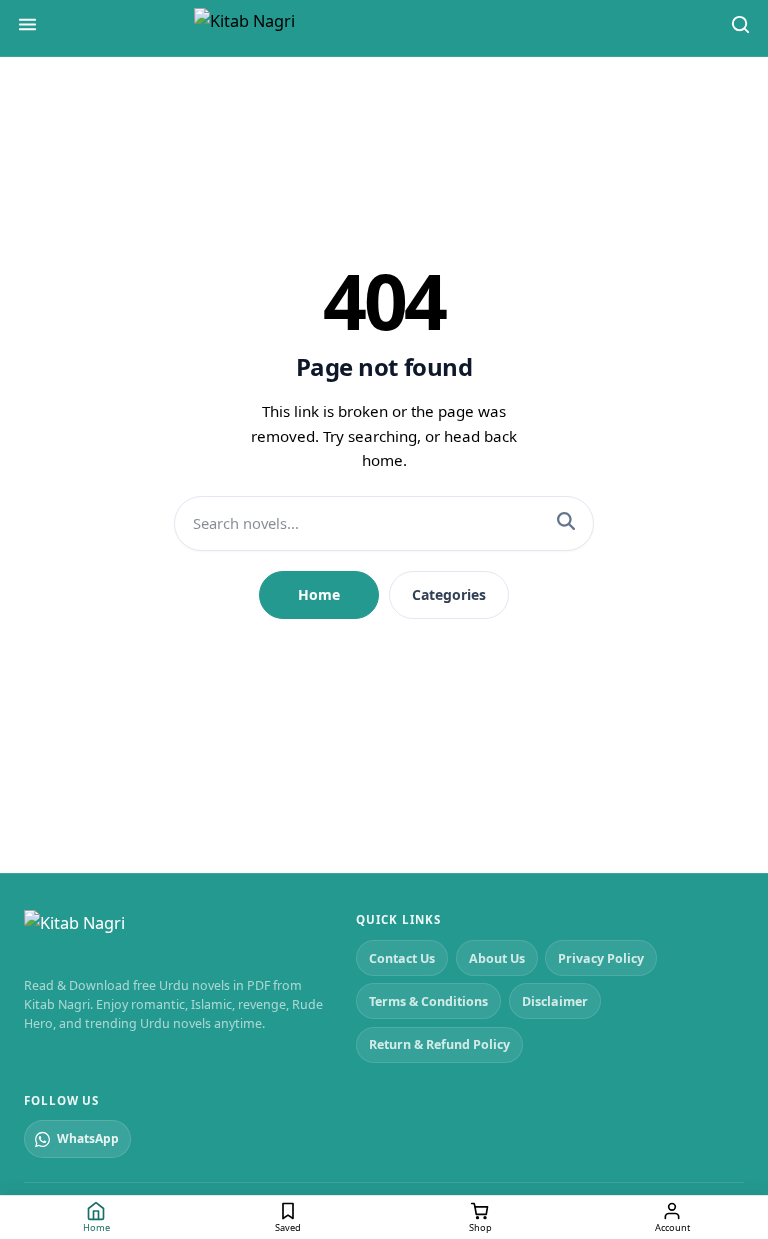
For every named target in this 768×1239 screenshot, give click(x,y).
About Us (497, 958)
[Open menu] (27, 27)
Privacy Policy (601, 958)
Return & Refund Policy (439, 1044)
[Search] (740, 27)
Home (319, 594)
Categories (449, 594)
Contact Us (402, 958)
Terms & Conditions (428, 1001)
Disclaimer (555, 1001)
